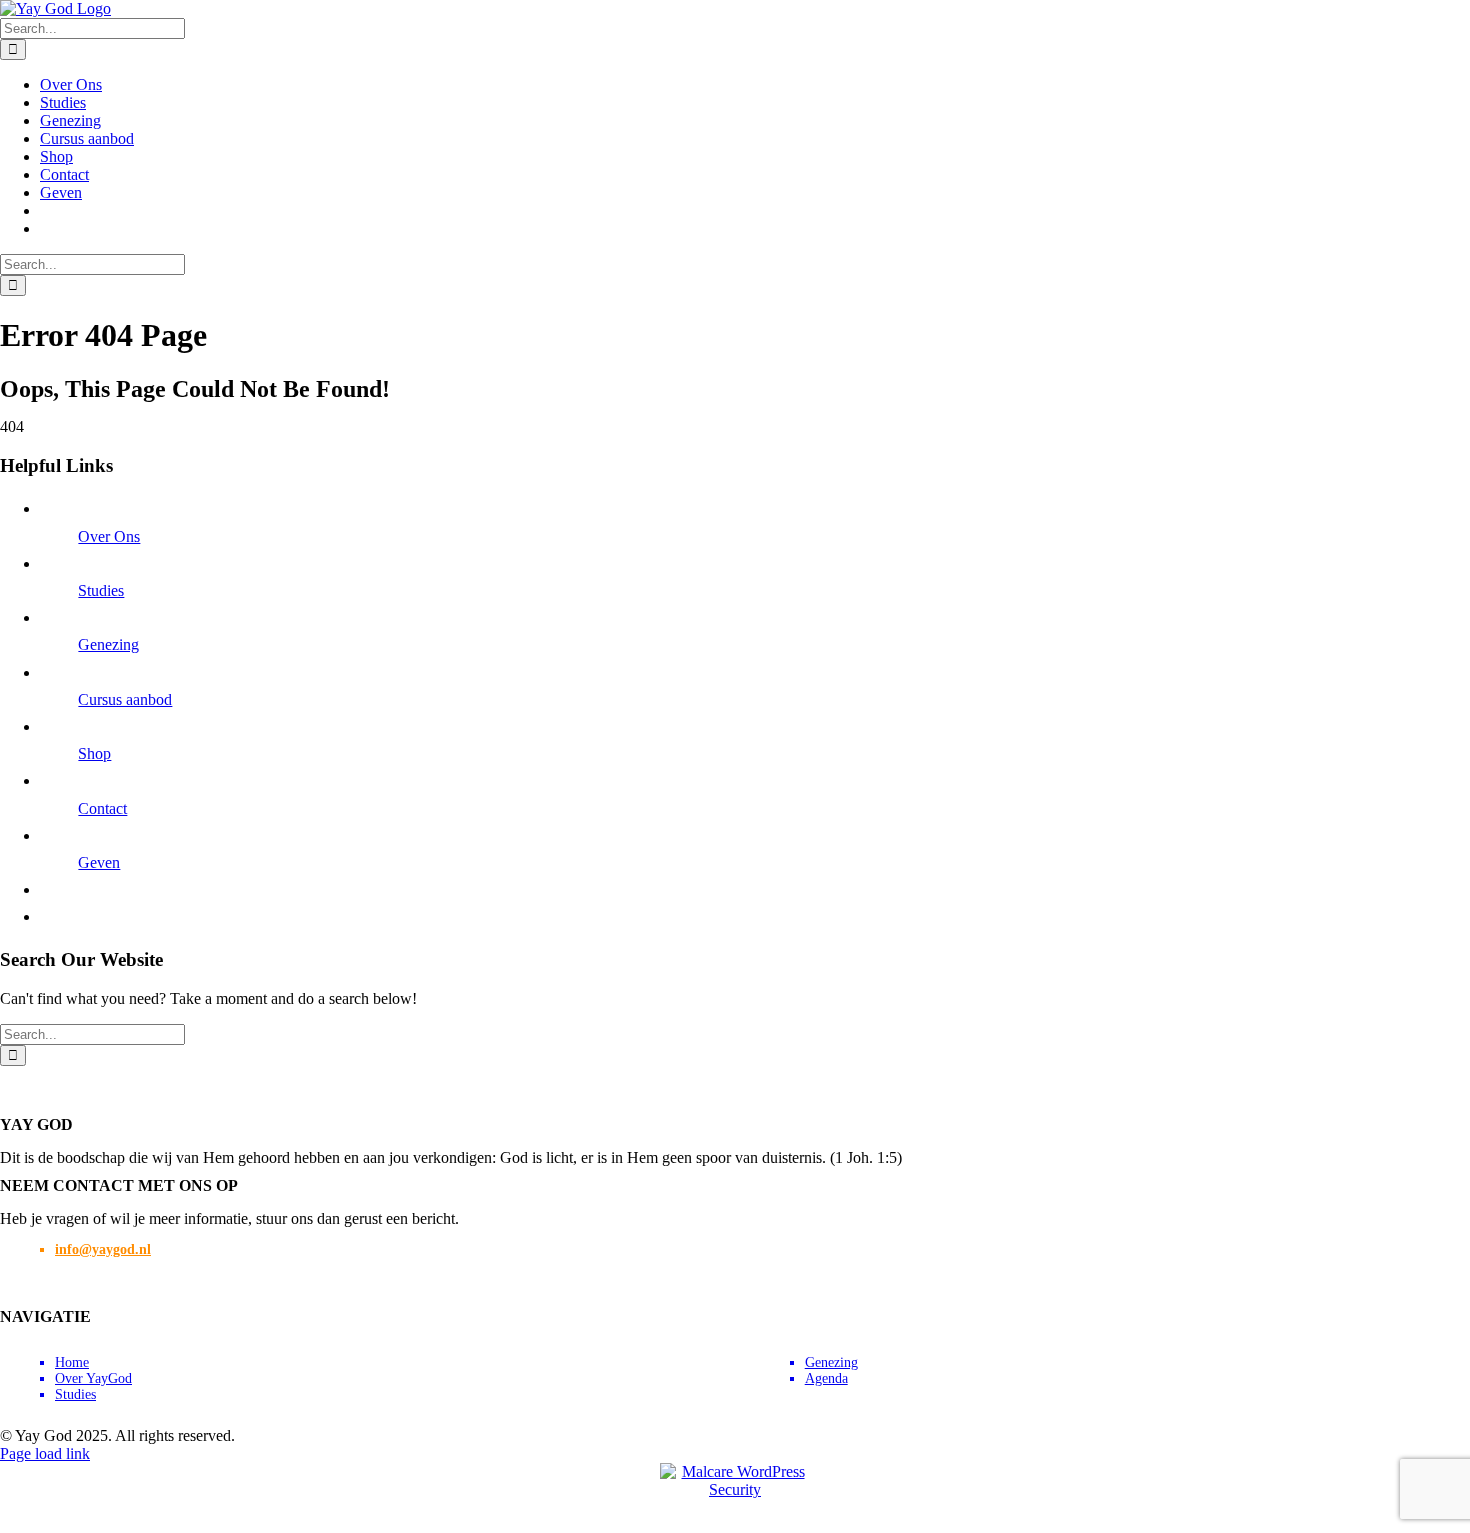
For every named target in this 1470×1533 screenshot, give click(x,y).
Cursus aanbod (125, 699)
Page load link (45, 1453)
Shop (94, 753)
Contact (102, 808)
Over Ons (109, 536)
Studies (101, 590)
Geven (99, 862)
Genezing (108, 644)
